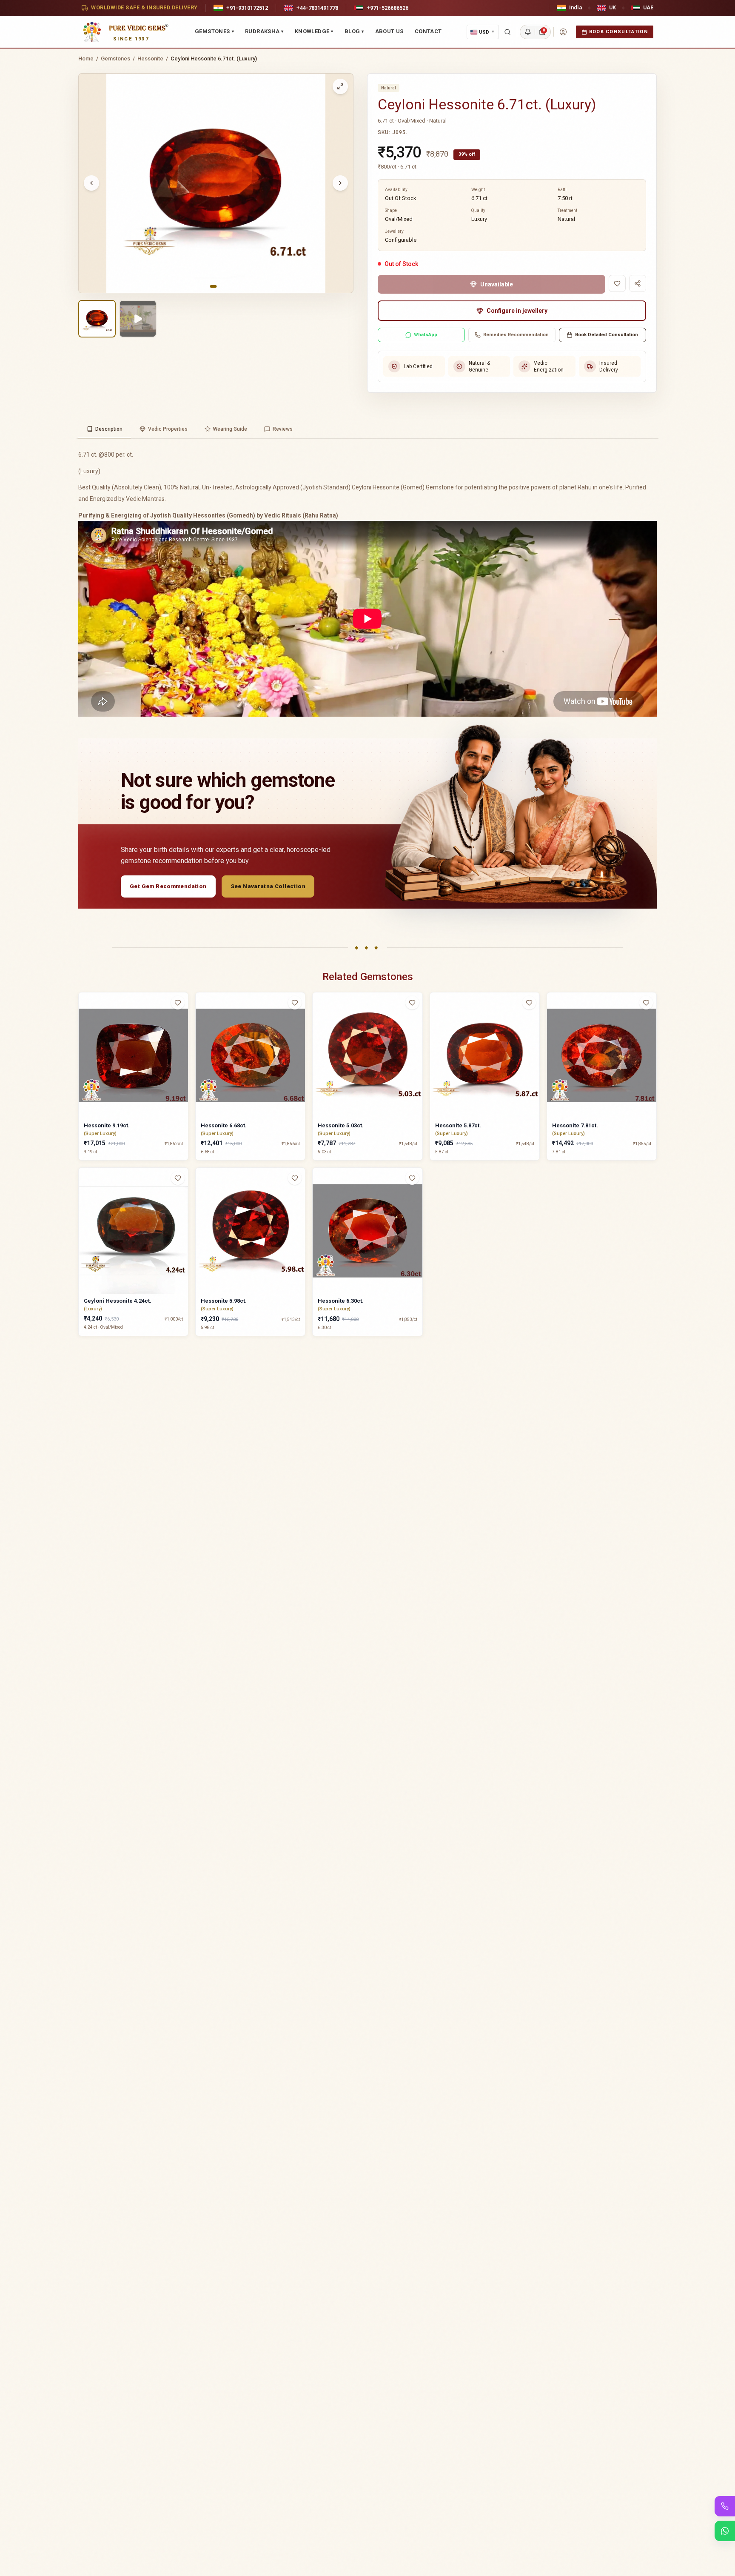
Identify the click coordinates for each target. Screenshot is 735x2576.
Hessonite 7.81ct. (575, 1125)
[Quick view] (183, 1020)
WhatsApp (426, 335)
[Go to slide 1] (214, 286)
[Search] (507, 32)
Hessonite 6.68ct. (224, 1125)
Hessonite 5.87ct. (458, 1125)
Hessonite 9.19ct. (107, 1125)
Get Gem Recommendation (168, 886)
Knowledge (314, 31)
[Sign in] (563, 32)
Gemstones (214, 31)
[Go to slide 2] (221, 286)
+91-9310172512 (247, 8)
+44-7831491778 (317, 8)
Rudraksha (264, 31)
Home (86, 59)
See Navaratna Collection (268, 886)
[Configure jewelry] (183, 1036)
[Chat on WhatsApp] (725, 2531)
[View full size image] (340, 86)
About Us (389, 31)
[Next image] (340, 183)
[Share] (638, 283)
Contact (428, 31)
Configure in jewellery (517, 311)
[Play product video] (138, 319)
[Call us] (725, 2506)
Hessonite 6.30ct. (341, 1301)
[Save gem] (617, 283)
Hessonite (150, 59)
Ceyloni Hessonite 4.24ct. (118, 1301)
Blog (354, 31)
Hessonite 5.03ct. (341, 1125)
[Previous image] (91, 183)
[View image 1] (97, 319)
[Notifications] (528, 32)
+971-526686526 (387, 8)
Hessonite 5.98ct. (224, 1301)
